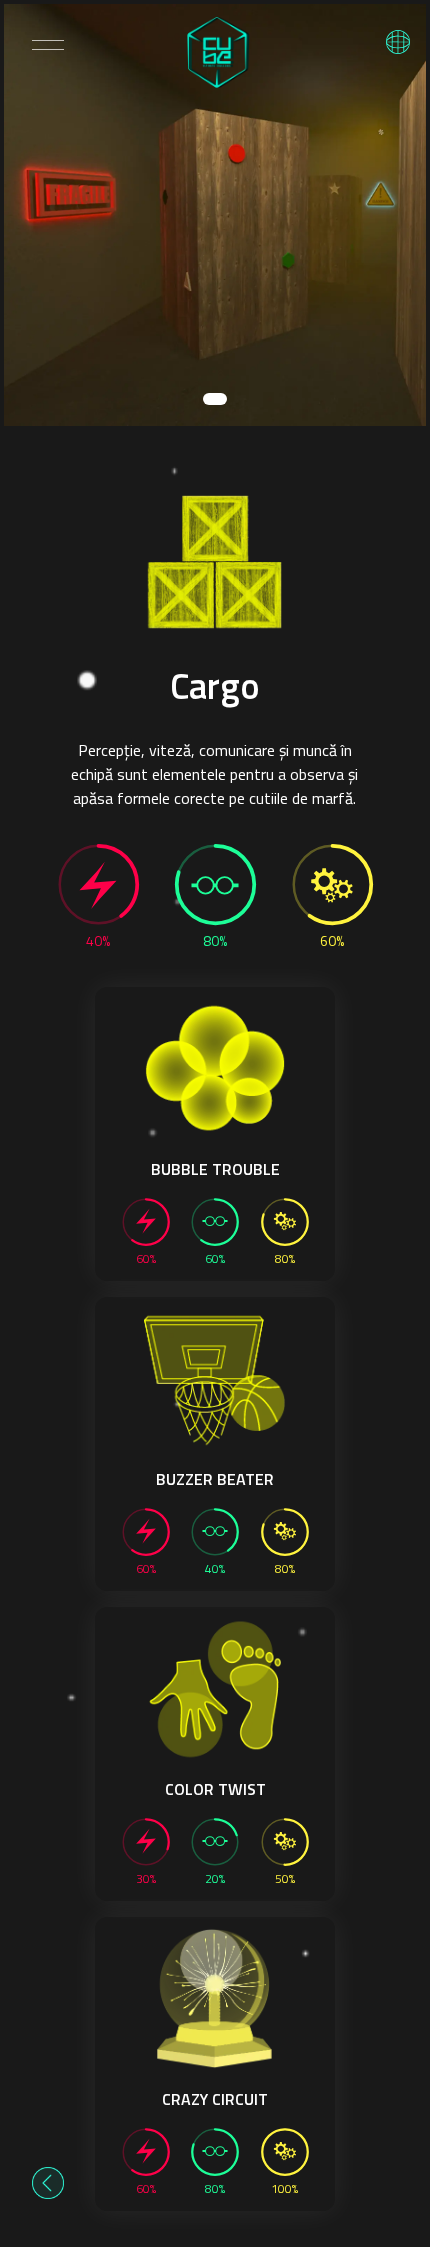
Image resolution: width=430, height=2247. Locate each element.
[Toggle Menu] (48, 45)
